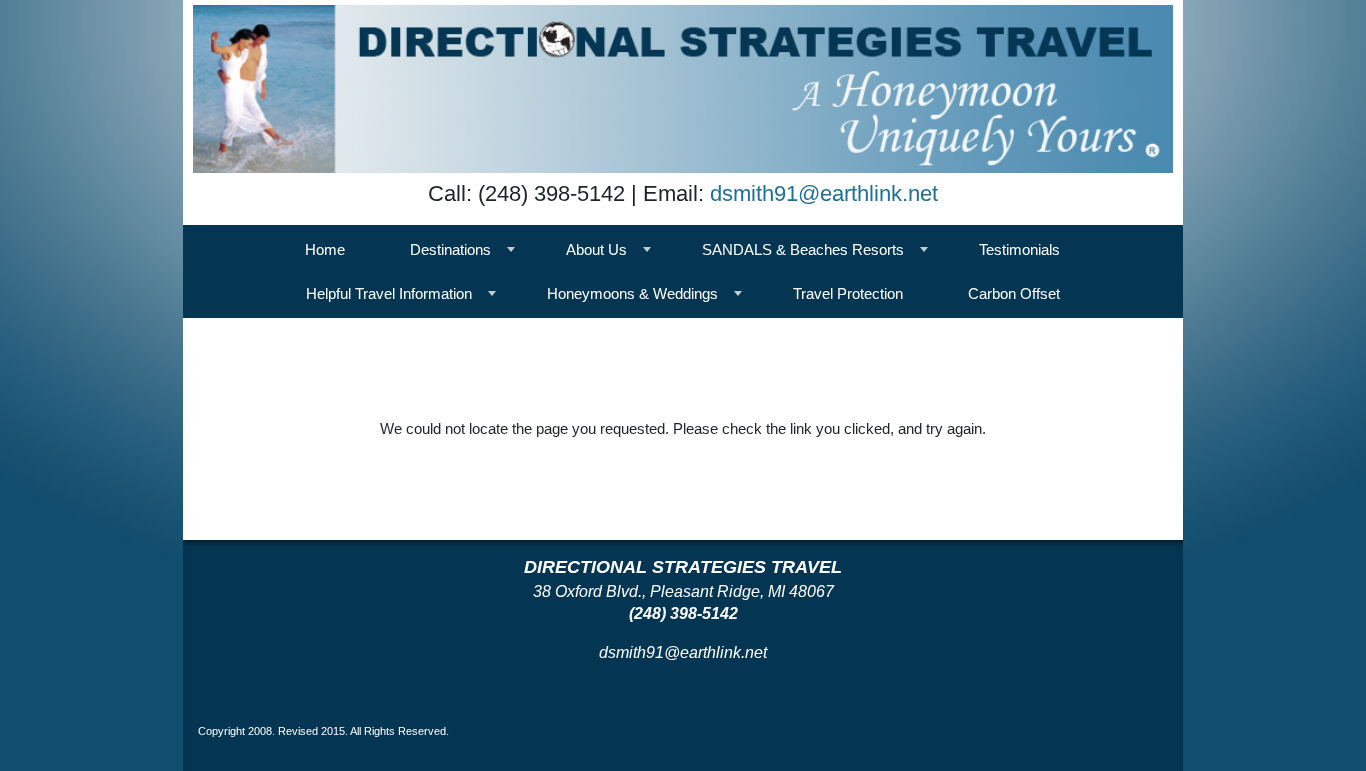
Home (325, 249)
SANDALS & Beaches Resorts (803, 249)
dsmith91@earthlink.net (824, 193)
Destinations (450, 249)
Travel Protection (848, 293)
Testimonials (1019, 249)
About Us (596, 249)
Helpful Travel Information (389, 293)
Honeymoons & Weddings (632, 293)
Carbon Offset (1014, 293)
